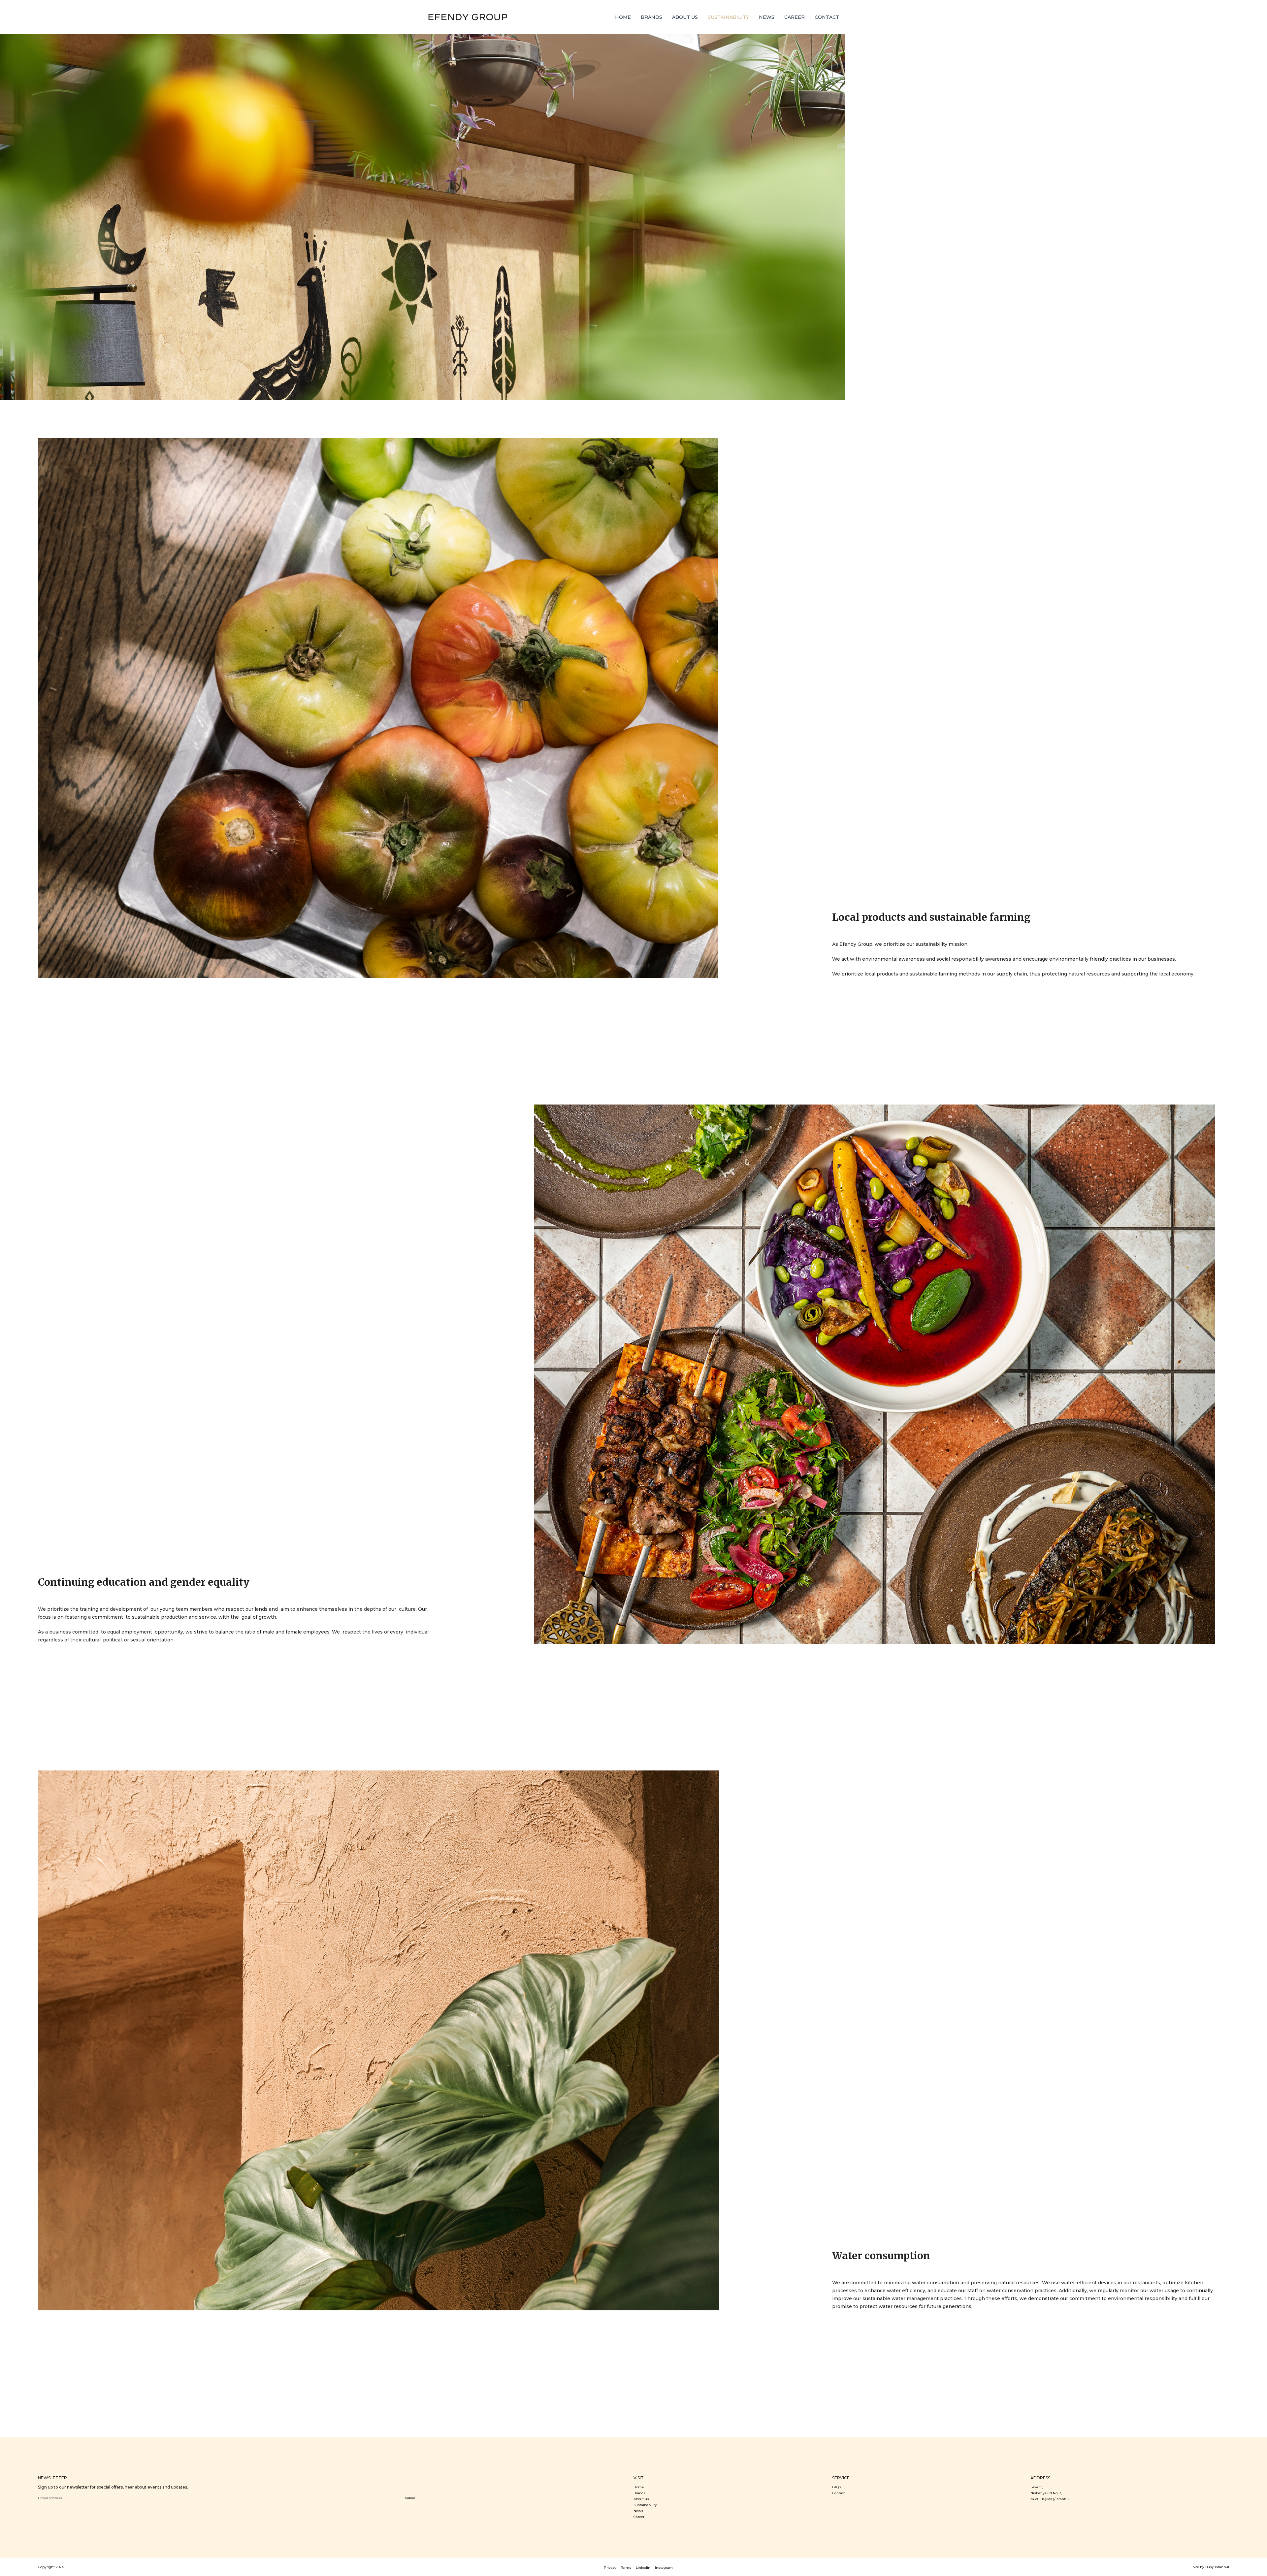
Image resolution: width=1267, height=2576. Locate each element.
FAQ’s (837, 2487)
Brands (639, 2493)
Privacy (610, 2568)
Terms (626, 2568)
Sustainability (645, 2505)
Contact (839, 2493)
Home (639, 2487)
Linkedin (643, 2568)
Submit (410, 2498)
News (638, 2511)
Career (639, 2517)
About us (641, 2499)
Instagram (664, 2568)
